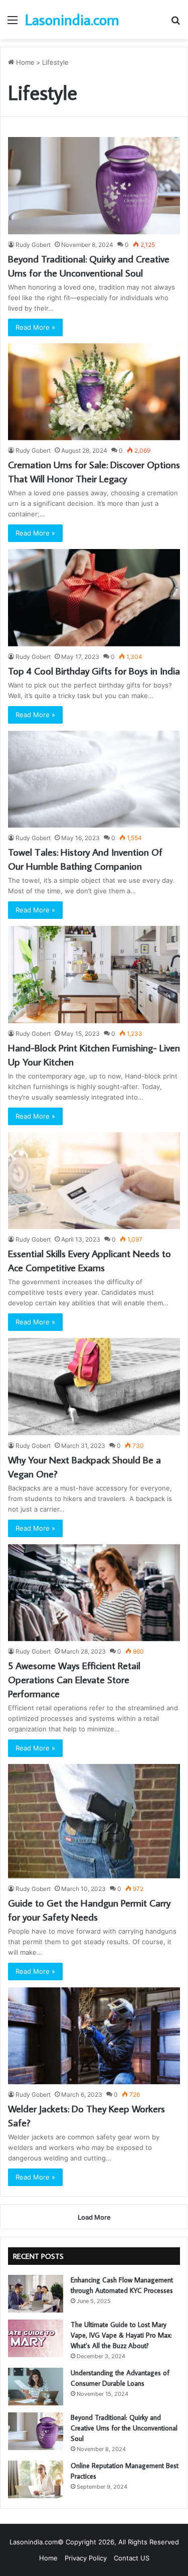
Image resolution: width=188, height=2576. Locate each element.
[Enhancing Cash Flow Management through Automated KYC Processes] (36, 2294)
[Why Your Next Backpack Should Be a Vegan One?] (94, 1386)
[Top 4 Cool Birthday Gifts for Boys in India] (94, 597)
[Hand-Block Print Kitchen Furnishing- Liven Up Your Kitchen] (94, 974)
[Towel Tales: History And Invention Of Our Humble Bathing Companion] (94, 779)
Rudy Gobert (33, 245)
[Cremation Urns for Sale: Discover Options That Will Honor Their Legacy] (94, 392)
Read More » (35, 327)
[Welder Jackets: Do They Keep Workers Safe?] (94, 2036)
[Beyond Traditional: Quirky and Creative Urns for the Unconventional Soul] (94, 185)
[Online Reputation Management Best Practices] (36, 2479)
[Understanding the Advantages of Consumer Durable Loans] (36, 2387)
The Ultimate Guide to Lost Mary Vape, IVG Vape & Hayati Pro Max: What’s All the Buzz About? (121, 2335)
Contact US (132, 2558)
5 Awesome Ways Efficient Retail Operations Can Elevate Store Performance (74, 1679)
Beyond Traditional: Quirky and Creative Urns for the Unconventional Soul (124, 2428)
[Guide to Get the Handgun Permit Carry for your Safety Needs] (94, 1821)
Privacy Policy (86, 2558)
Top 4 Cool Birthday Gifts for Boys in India (94, 670)
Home (24, 62)
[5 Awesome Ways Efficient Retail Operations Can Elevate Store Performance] (94, 1593)
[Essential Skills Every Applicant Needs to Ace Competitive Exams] (94, 1181)
